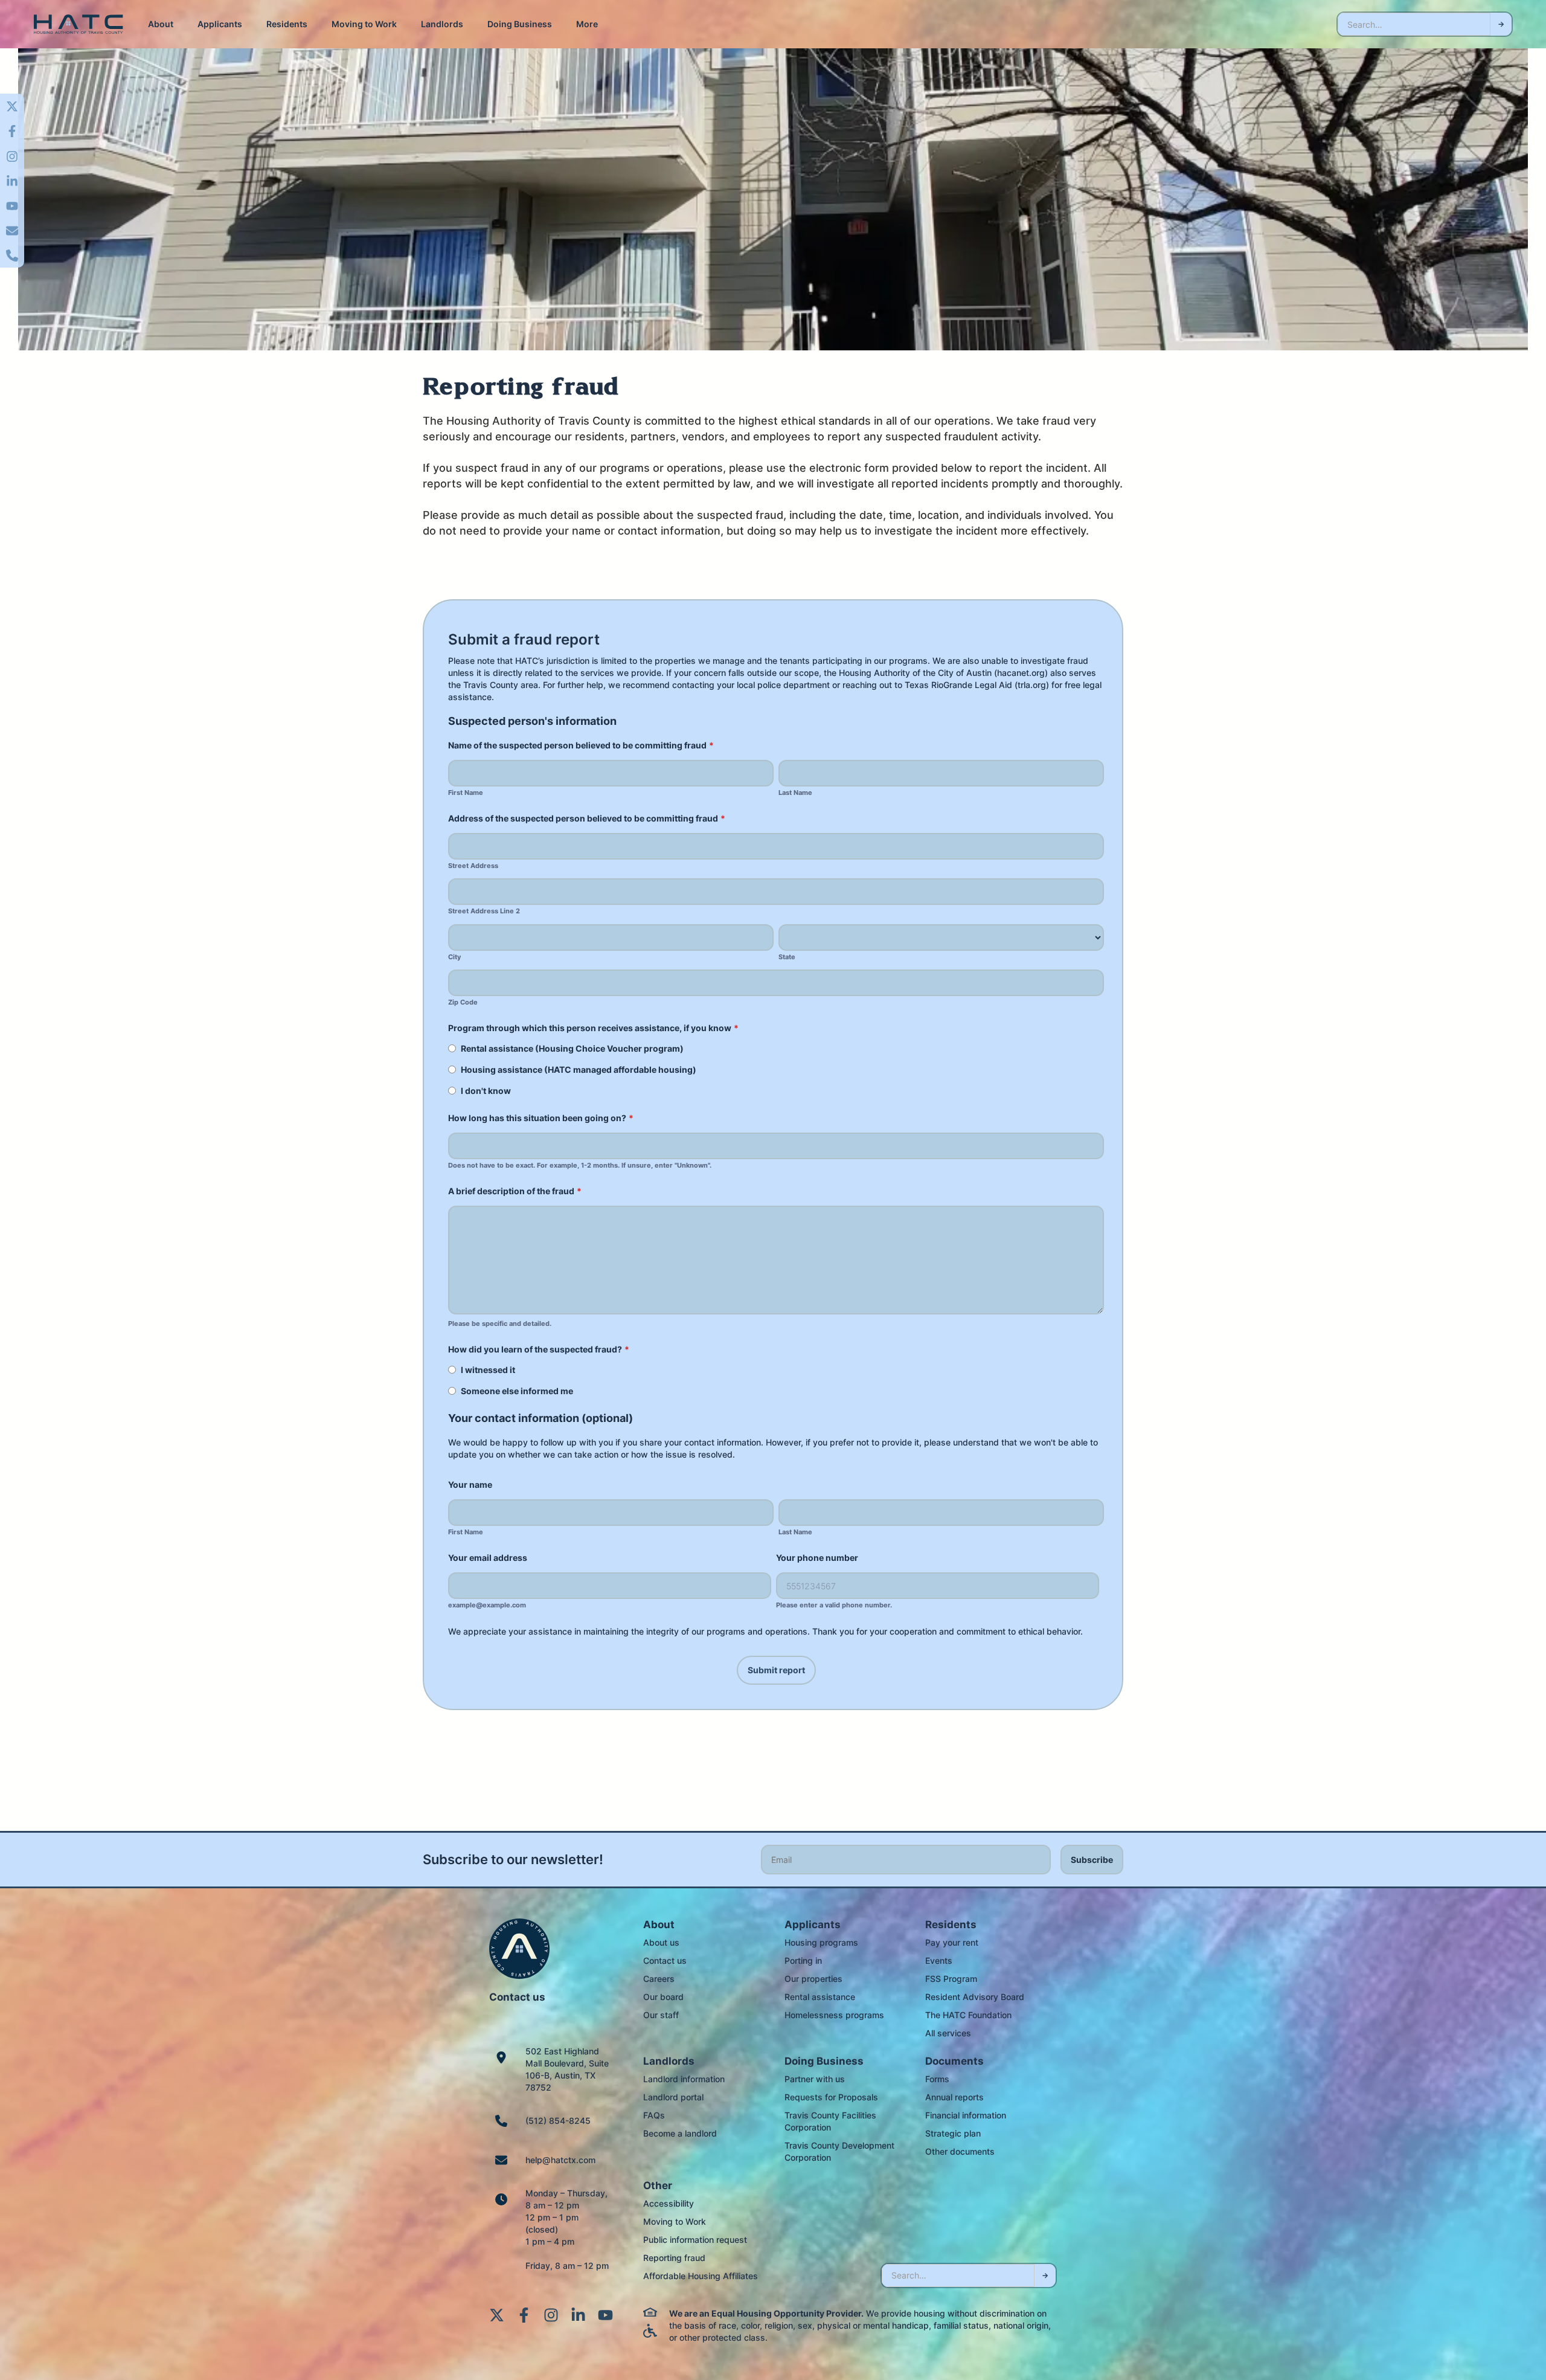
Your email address (488, 1558)
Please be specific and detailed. (500, 1324)
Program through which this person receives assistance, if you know (593, 1028)
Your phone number (817, 1558)
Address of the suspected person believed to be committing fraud (587, 818)
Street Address (473, 866)
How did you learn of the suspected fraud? (539, 1349)
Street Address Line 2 (484, 911)
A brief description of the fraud (515, 1191)
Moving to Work (364, 24)
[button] (161, 24)
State (787, 957)
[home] (79, 24)
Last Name (795, 793)
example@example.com (487, 1605)
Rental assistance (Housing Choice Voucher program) (572, 1048)
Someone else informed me (517, 1391)
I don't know (486, 1091)
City (454, 957)
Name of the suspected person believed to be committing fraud (581, 745)
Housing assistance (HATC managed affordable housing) (579, 1069)
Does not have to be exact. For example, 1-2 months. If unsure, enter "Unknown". (580, 1166)
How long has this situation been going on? (541, 1118)
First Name (466, 793)
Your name (470, 1484)
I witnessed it (488, 1370)
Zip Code (463, 1002)
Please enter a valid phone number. (834, 1605)
